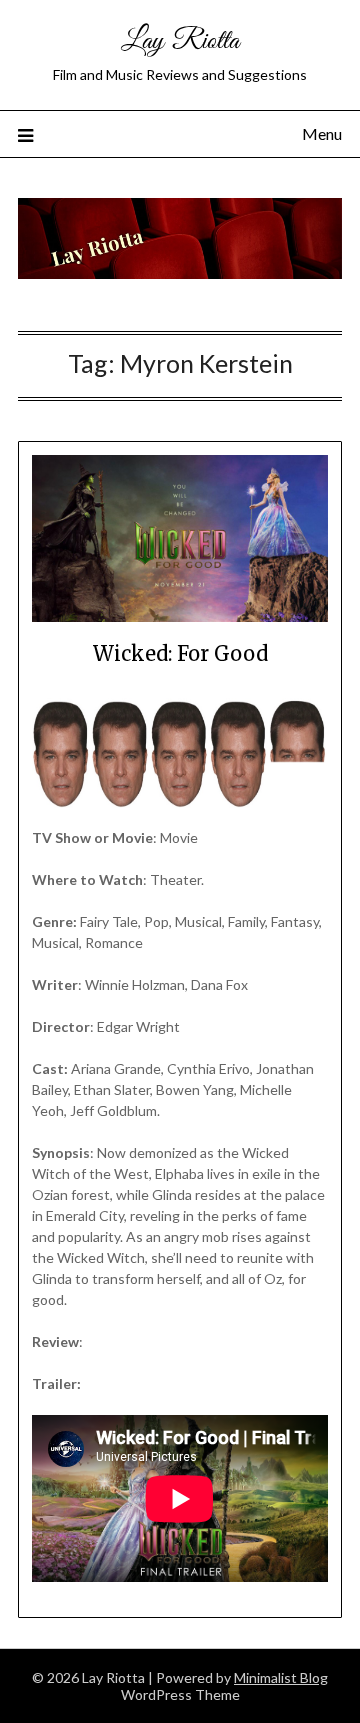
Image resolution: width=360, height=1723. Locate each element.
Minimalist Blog (281, 1677)
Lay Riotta (180, 41)
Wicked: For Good (180, 653)
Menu (322, 133)
